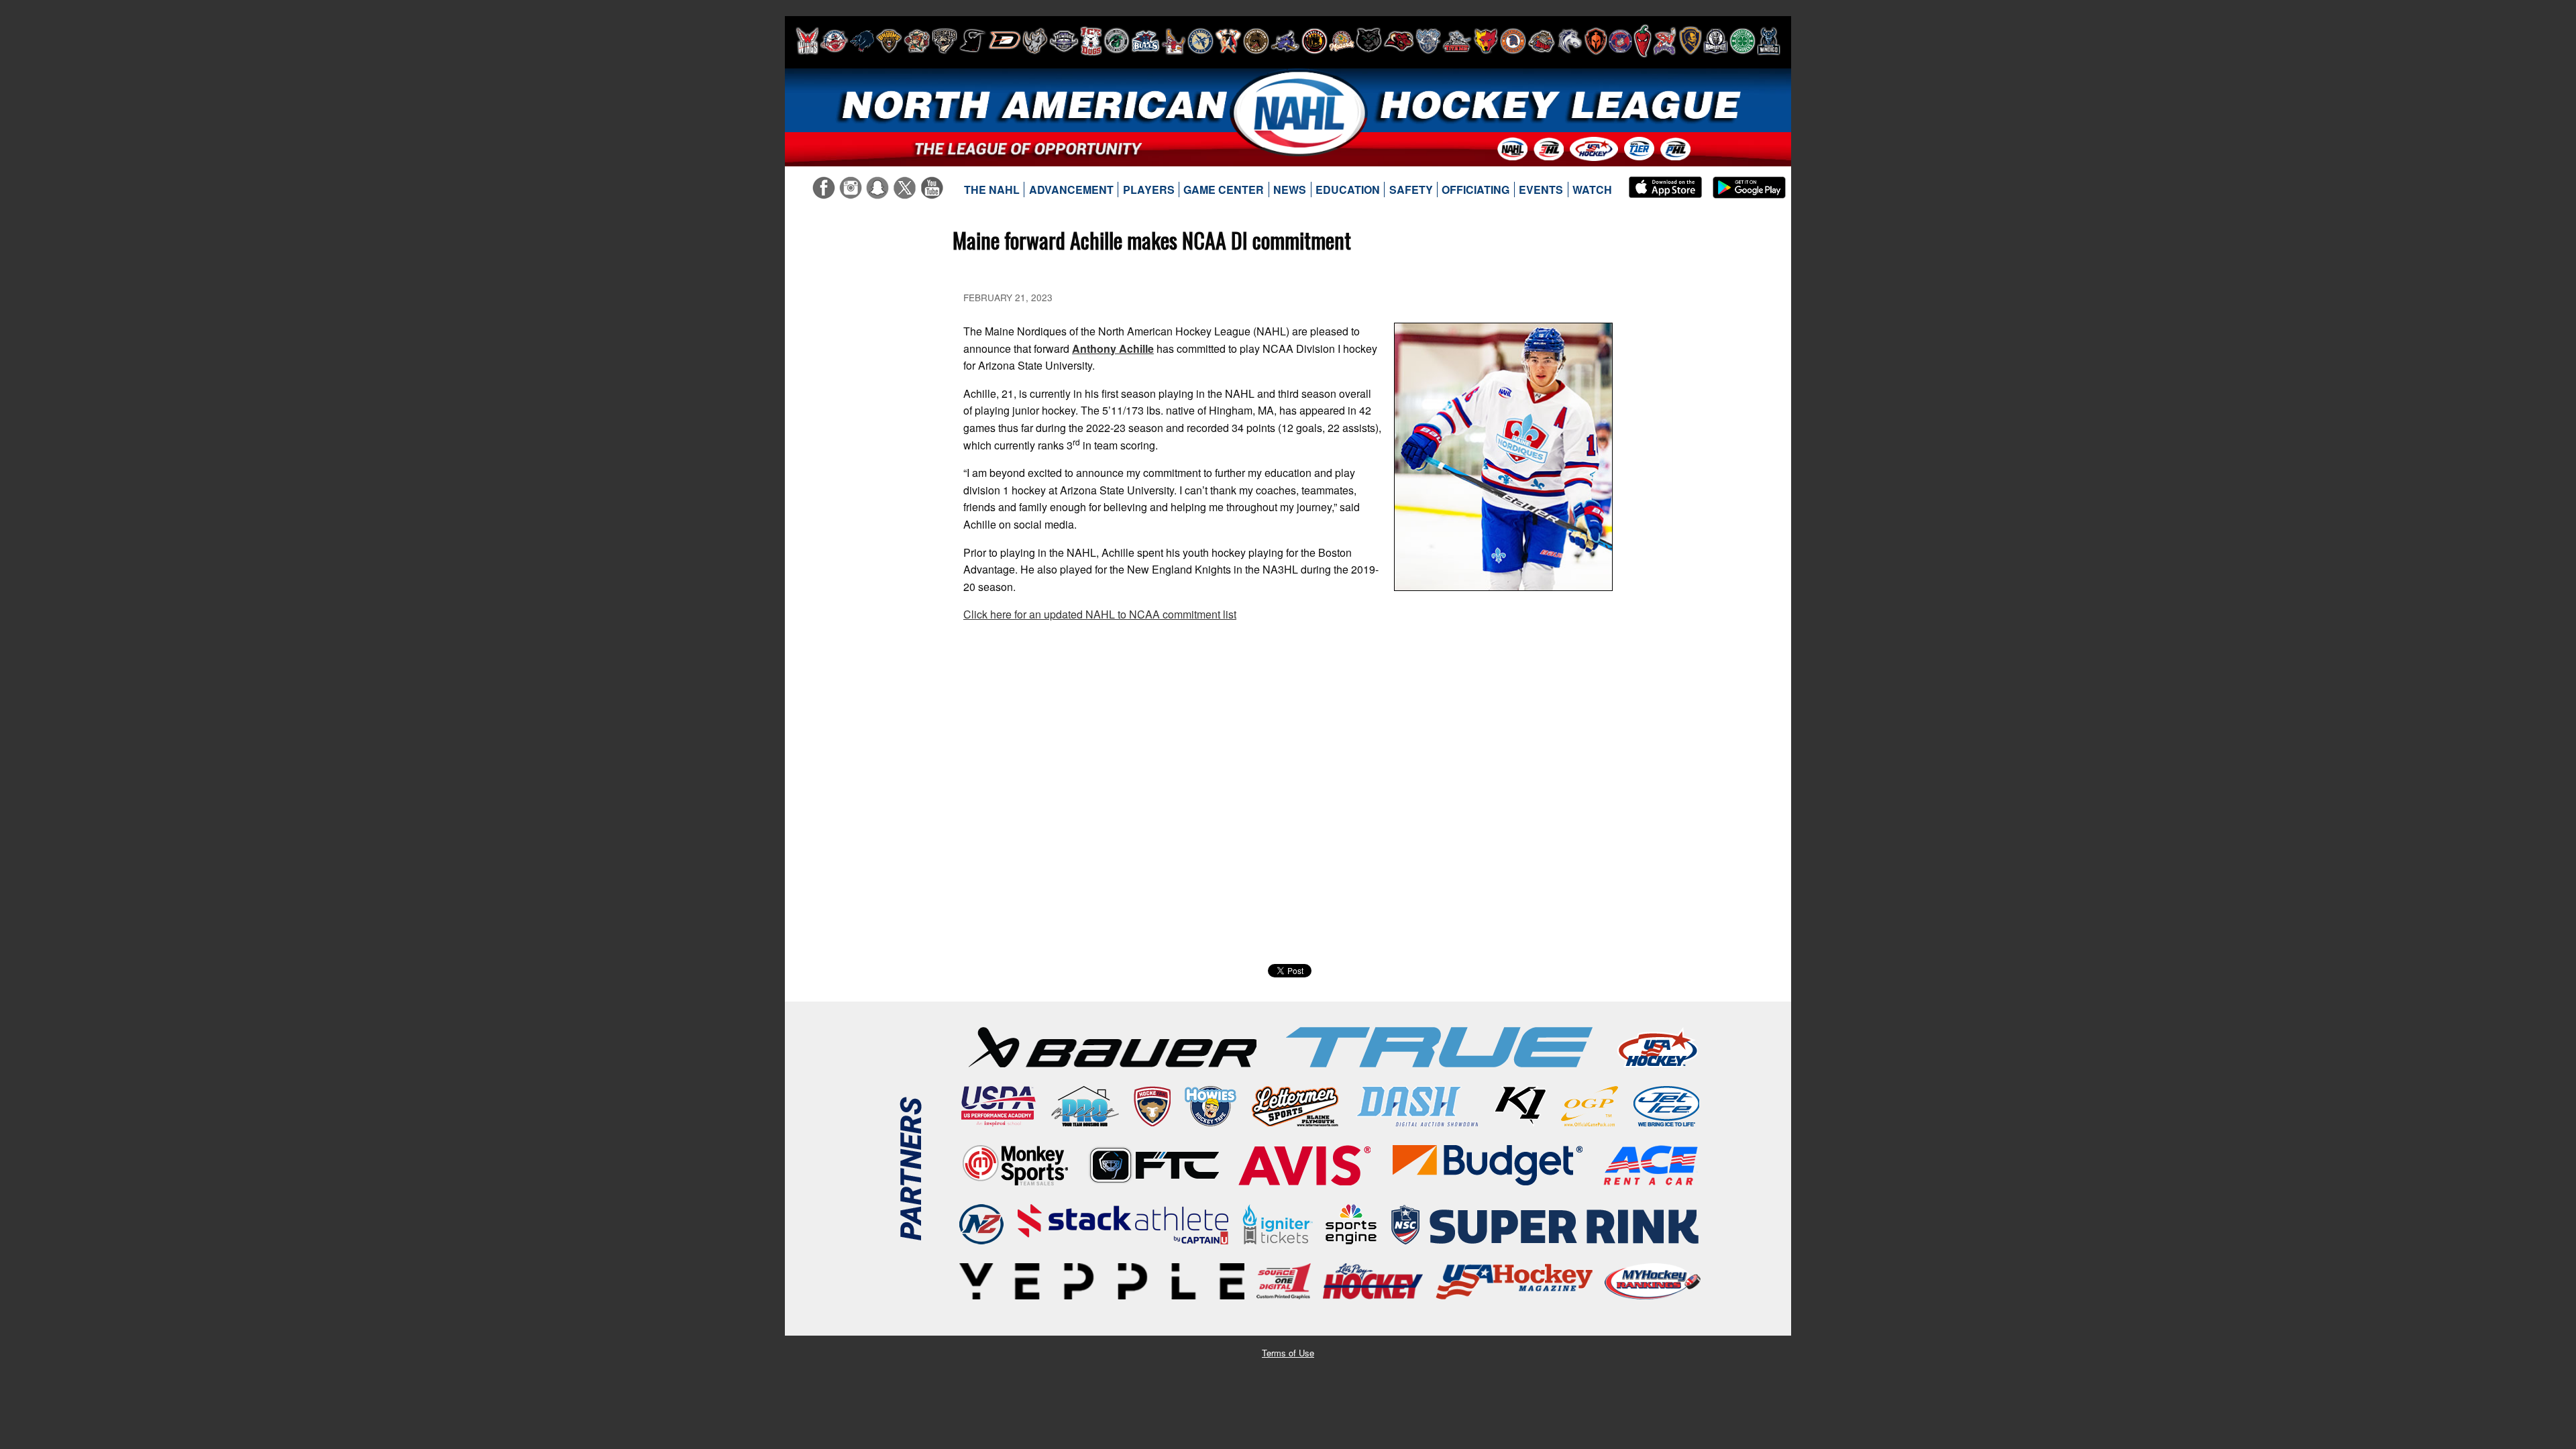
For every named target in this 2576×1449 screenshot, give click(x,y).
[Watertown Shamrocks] (1742, 41)
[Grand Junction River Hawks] (1117, 41)
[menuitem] (992, 190)
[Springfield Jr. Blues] (1690, 41)
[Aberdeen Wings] (807, 41)
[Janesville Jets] (1200, 41)
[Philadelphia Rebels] (1620, 41)
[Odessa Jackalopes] (1542, 41)
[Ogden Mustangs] (1570, 41)
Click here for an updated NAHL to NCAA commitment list (1100, 614)
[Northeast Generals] (1513, 41)
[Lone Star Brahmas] (1285, 41)
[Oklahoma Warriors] (1596, 41)
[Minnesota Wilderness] (1369, 41)
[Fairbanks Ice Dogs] (1091, 41)
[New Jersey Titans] (1457, 41)
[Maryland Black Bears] (1314, 41)
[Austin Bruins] (889, 41)
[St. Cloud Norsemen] (1716, 41)
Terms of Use (1288, 1353)
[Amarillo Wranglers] (834, 41)
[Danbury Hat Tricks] (1005, 41)
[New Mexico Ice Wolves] (1486, 41)
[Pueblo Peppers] (1643, 41)
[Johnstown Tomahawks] (1228, 41)
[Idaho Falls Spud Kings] (1174, 41)
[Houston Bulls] (1145, 41)
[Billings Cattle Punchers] (917, 41)
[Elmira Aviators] (1064, 41)
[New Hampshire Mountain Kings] (1428, 41)
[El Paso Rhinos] (1035, 41)
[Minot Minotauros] (1399, 41)
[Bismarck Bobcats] (945, 41)
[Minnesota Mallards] (1342, 41)
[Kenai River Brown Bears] (1256, 41)
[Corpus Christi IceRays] (973, 41)
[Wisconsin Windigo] (1769, 41)
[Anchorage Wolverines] (862, 41)
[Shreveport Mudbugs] (1665, 41)
